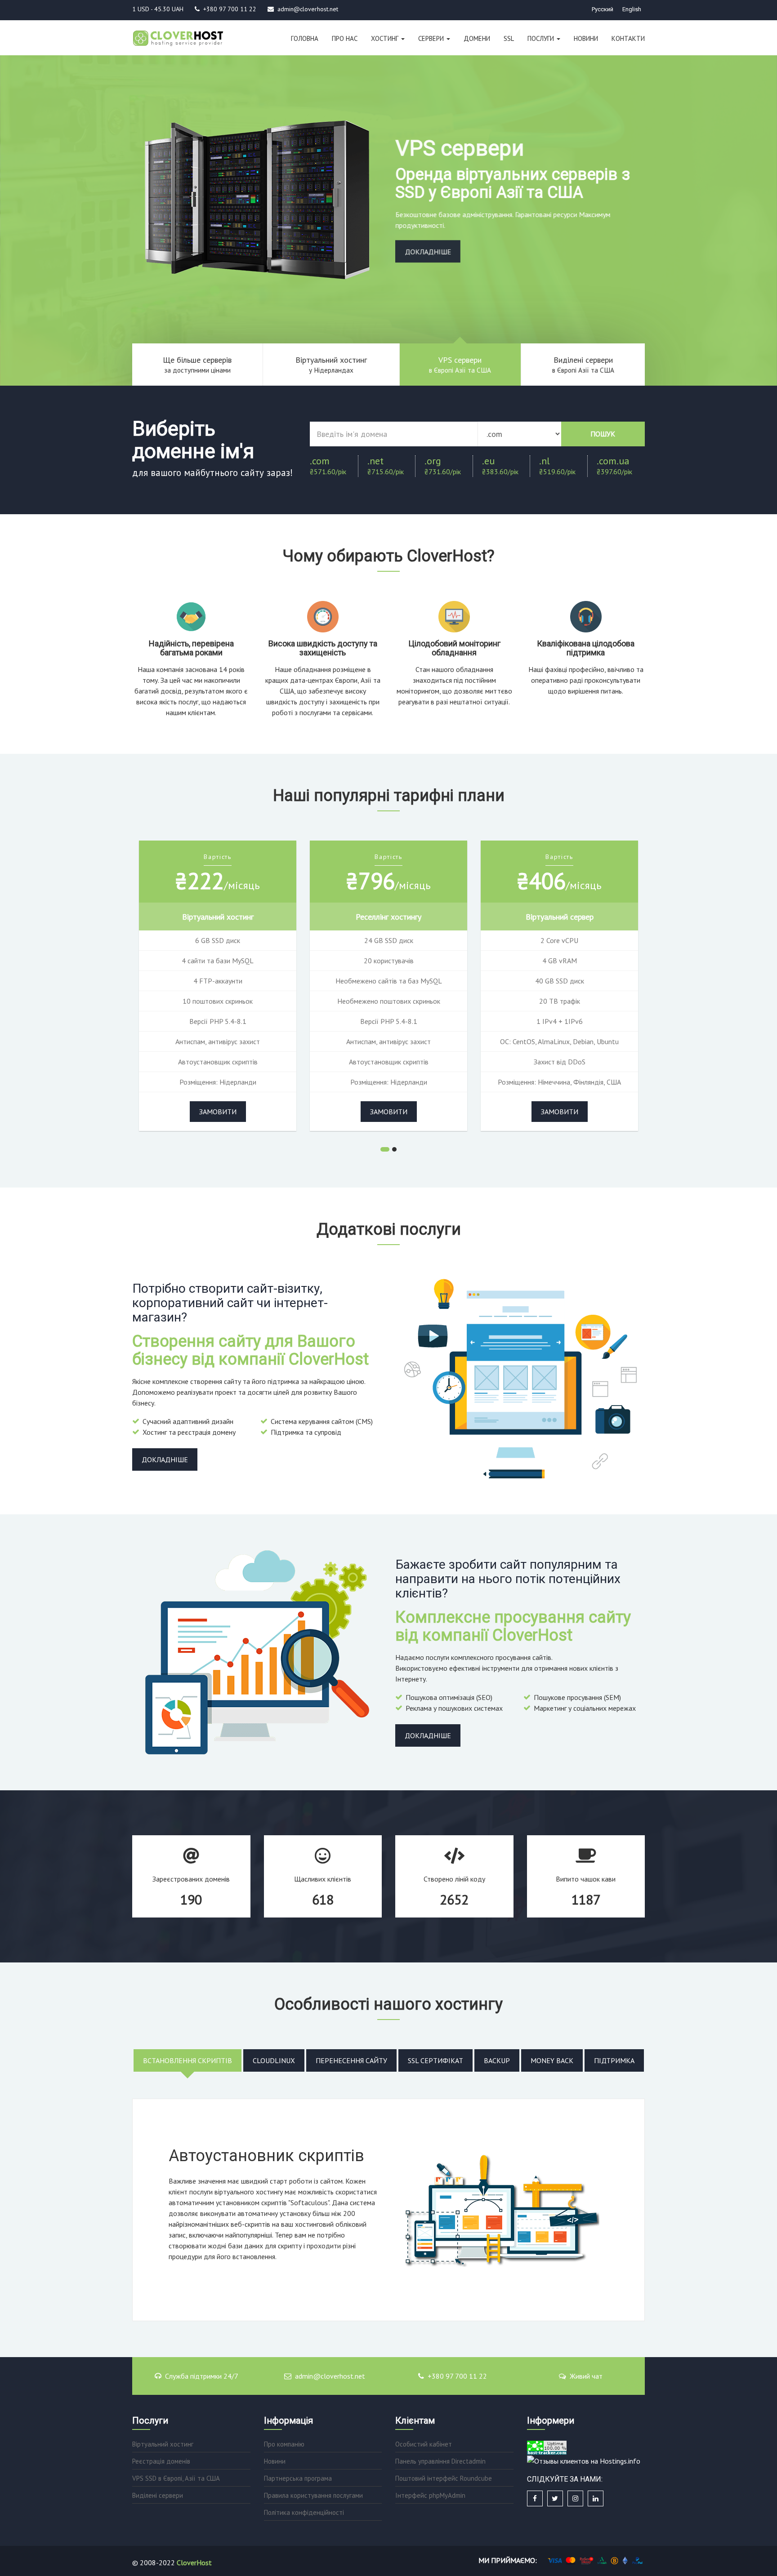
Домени (477, 38)
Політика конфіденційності (304, 2512)
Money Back (552, 2060)
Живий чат (586, 2376)
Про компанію (284, 2444)
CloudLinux (274, 2060)
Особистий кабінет (424, 2444)
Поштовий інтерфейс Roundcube (444, 2478)
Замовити (218, 1112)
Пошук (603, 434)
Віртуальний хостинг (163, 2444)
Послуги (542, 38)
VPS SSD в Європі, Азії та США (176, 2478)
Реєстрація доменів (161, 2461)
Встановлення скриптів (188, 2060)
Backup (497, 2060)
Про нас (345, 38)
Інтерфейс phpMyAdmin (430, 2495)
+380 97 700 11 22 (457, 2376)
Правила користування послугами (313, 2495)
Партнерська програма (298, 2478)
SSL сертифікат (435, 2060)
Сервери (432, 38)
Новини (586, 38)
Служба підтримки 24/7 (202, 2376)
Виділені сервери (158, 2495)
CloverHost (194, 2563)
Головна (305, 38)
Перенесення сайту (351, 2060)
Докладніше (428, 253)
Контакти (628, 38)
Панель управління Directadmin (440, 2461)
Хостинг (386, 38)
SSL (509, 38)
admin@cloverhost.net (330, 2376)
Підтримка (614, 2060)
